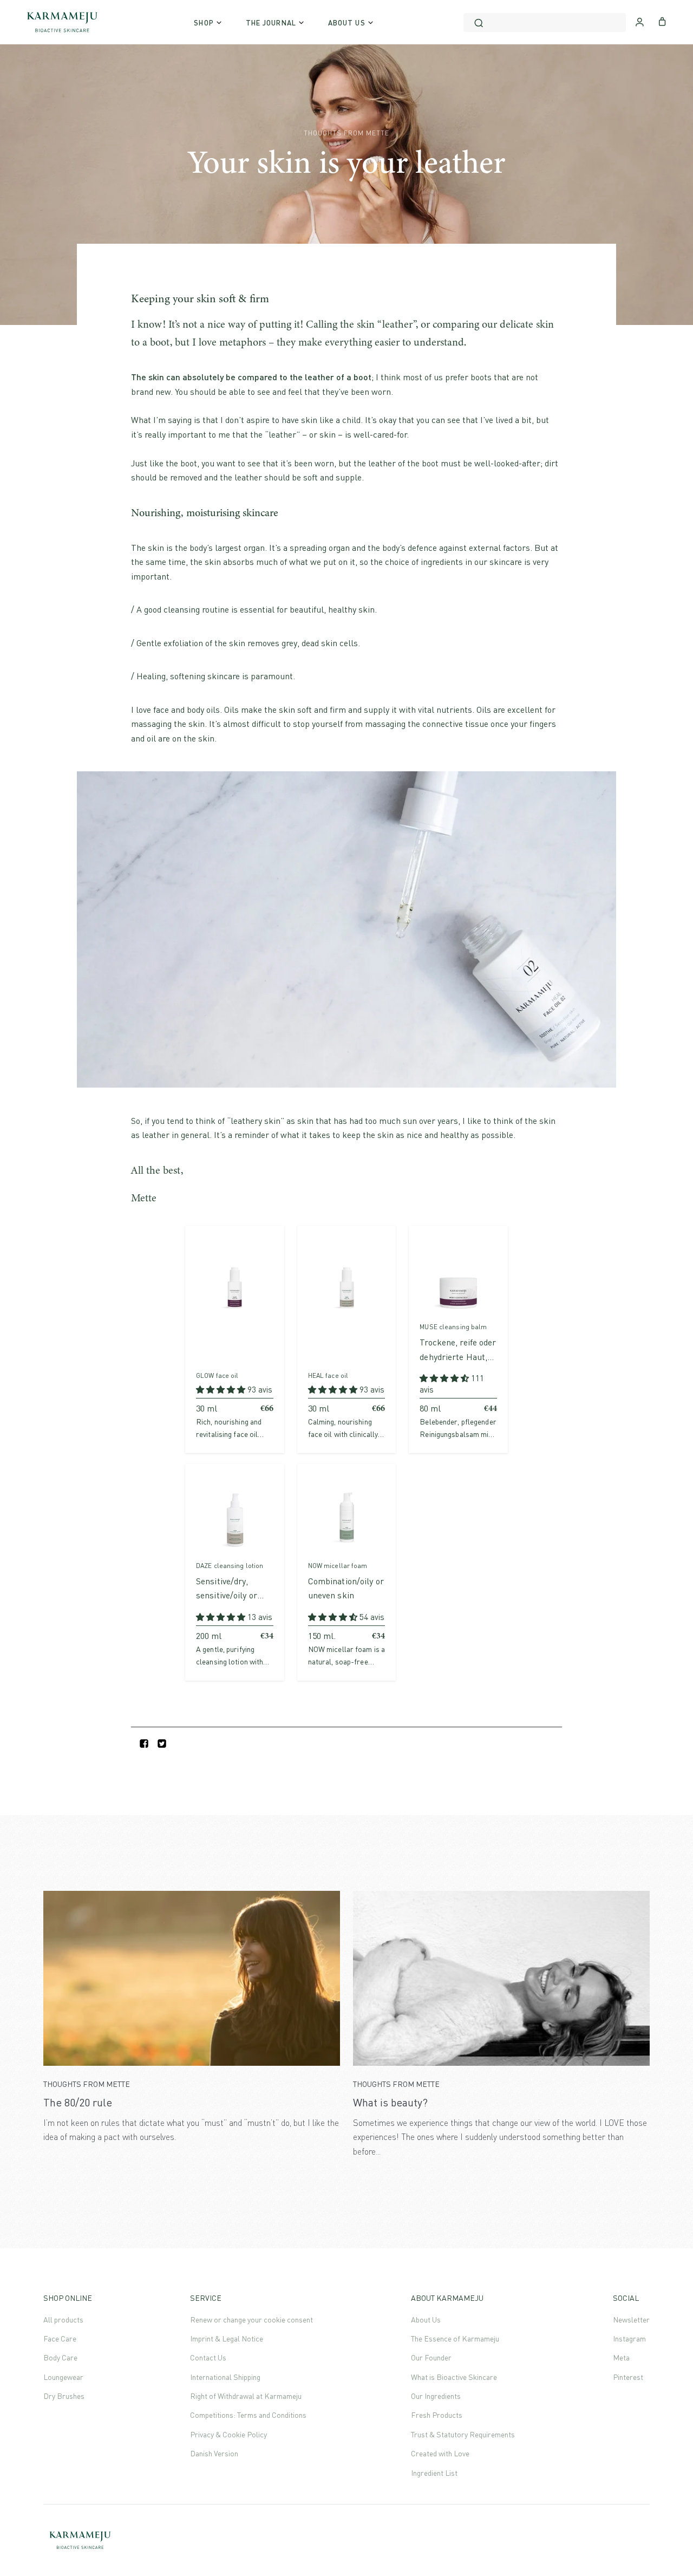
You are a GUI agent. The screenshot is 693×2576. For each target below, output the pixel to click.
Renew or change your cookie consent (251, 2320)
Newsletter (631, 2320)
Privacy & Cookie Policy (228, 2434)
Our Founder (431, 2357)
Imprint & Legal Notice (227, 2338)
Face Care (60, 2338)
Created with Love (440, 2453)
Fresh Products (437, 2415)
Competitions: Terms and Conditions (248, 2415)
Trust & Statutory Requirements (463, 2434)
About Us (426, 2320)
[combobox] (545, 22)
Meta (621, 2357)
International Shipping (225, 2377)
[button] (222, 1389)
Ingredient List (434, 2473)
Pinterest (628, 2377)
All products (63, 2320)
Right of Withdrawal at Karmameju (246, 2396)
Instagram (629, 2338)
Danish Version (214, 2453)
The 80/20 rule (78, 2102)
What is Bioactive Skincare (454, 2377)
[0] (662, 21)
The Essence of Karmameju (455, 2338)
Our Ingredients (436, 2396)
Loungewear (63, 2377)
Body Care (60, 2357)
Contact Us (208, 2357)
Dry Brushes (64, 2396)
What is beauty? (390, 2102)
